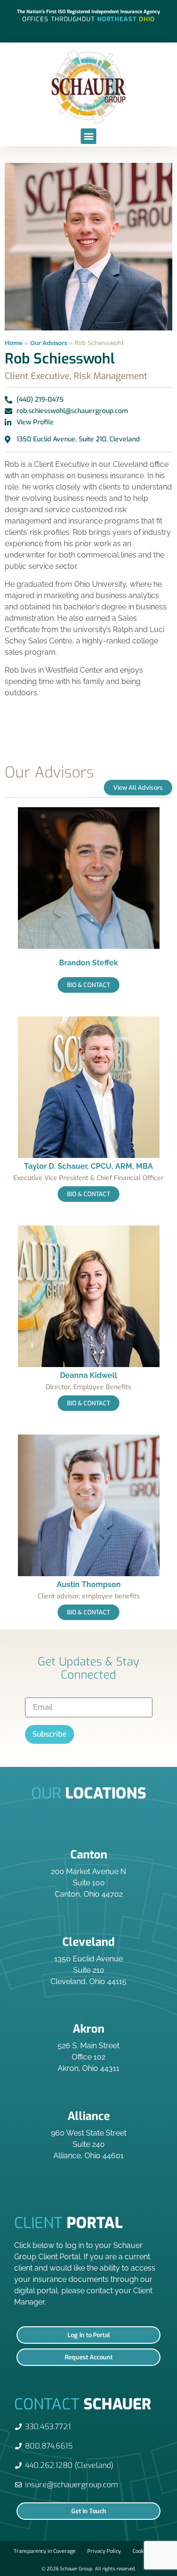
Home (14, 343)
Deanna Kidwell (88, 1375)
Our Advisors (49, 343)
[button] (88, 136)
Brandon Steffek (88, 963)
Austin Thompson (89, 1584)
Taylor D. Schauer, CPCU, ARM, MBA (88, 1166)
